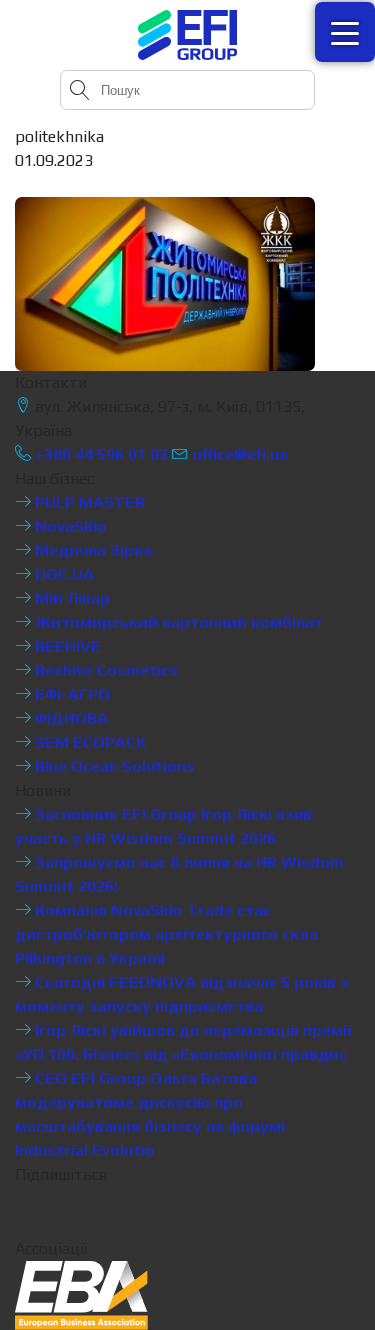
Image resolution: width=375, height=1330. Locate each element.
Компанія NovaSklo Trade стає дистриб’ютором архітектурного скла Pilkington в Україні (166, 934)
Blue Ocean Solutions (113, 766)
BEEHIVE (66, 646)
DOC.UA (62, 574)
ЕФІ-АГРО (70, 694)
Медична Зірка (91, 550)
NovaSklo (69, 526)
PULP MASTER (88, 502)
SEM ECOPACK (89, 742)
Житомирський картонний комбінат (177, 622)
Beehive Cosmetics (104, 670)
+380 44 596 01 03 (99, 454)
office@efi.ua (240, 454)
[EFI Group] (188, 35)
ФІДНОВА (69, 718)
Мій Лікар (70, 598)
